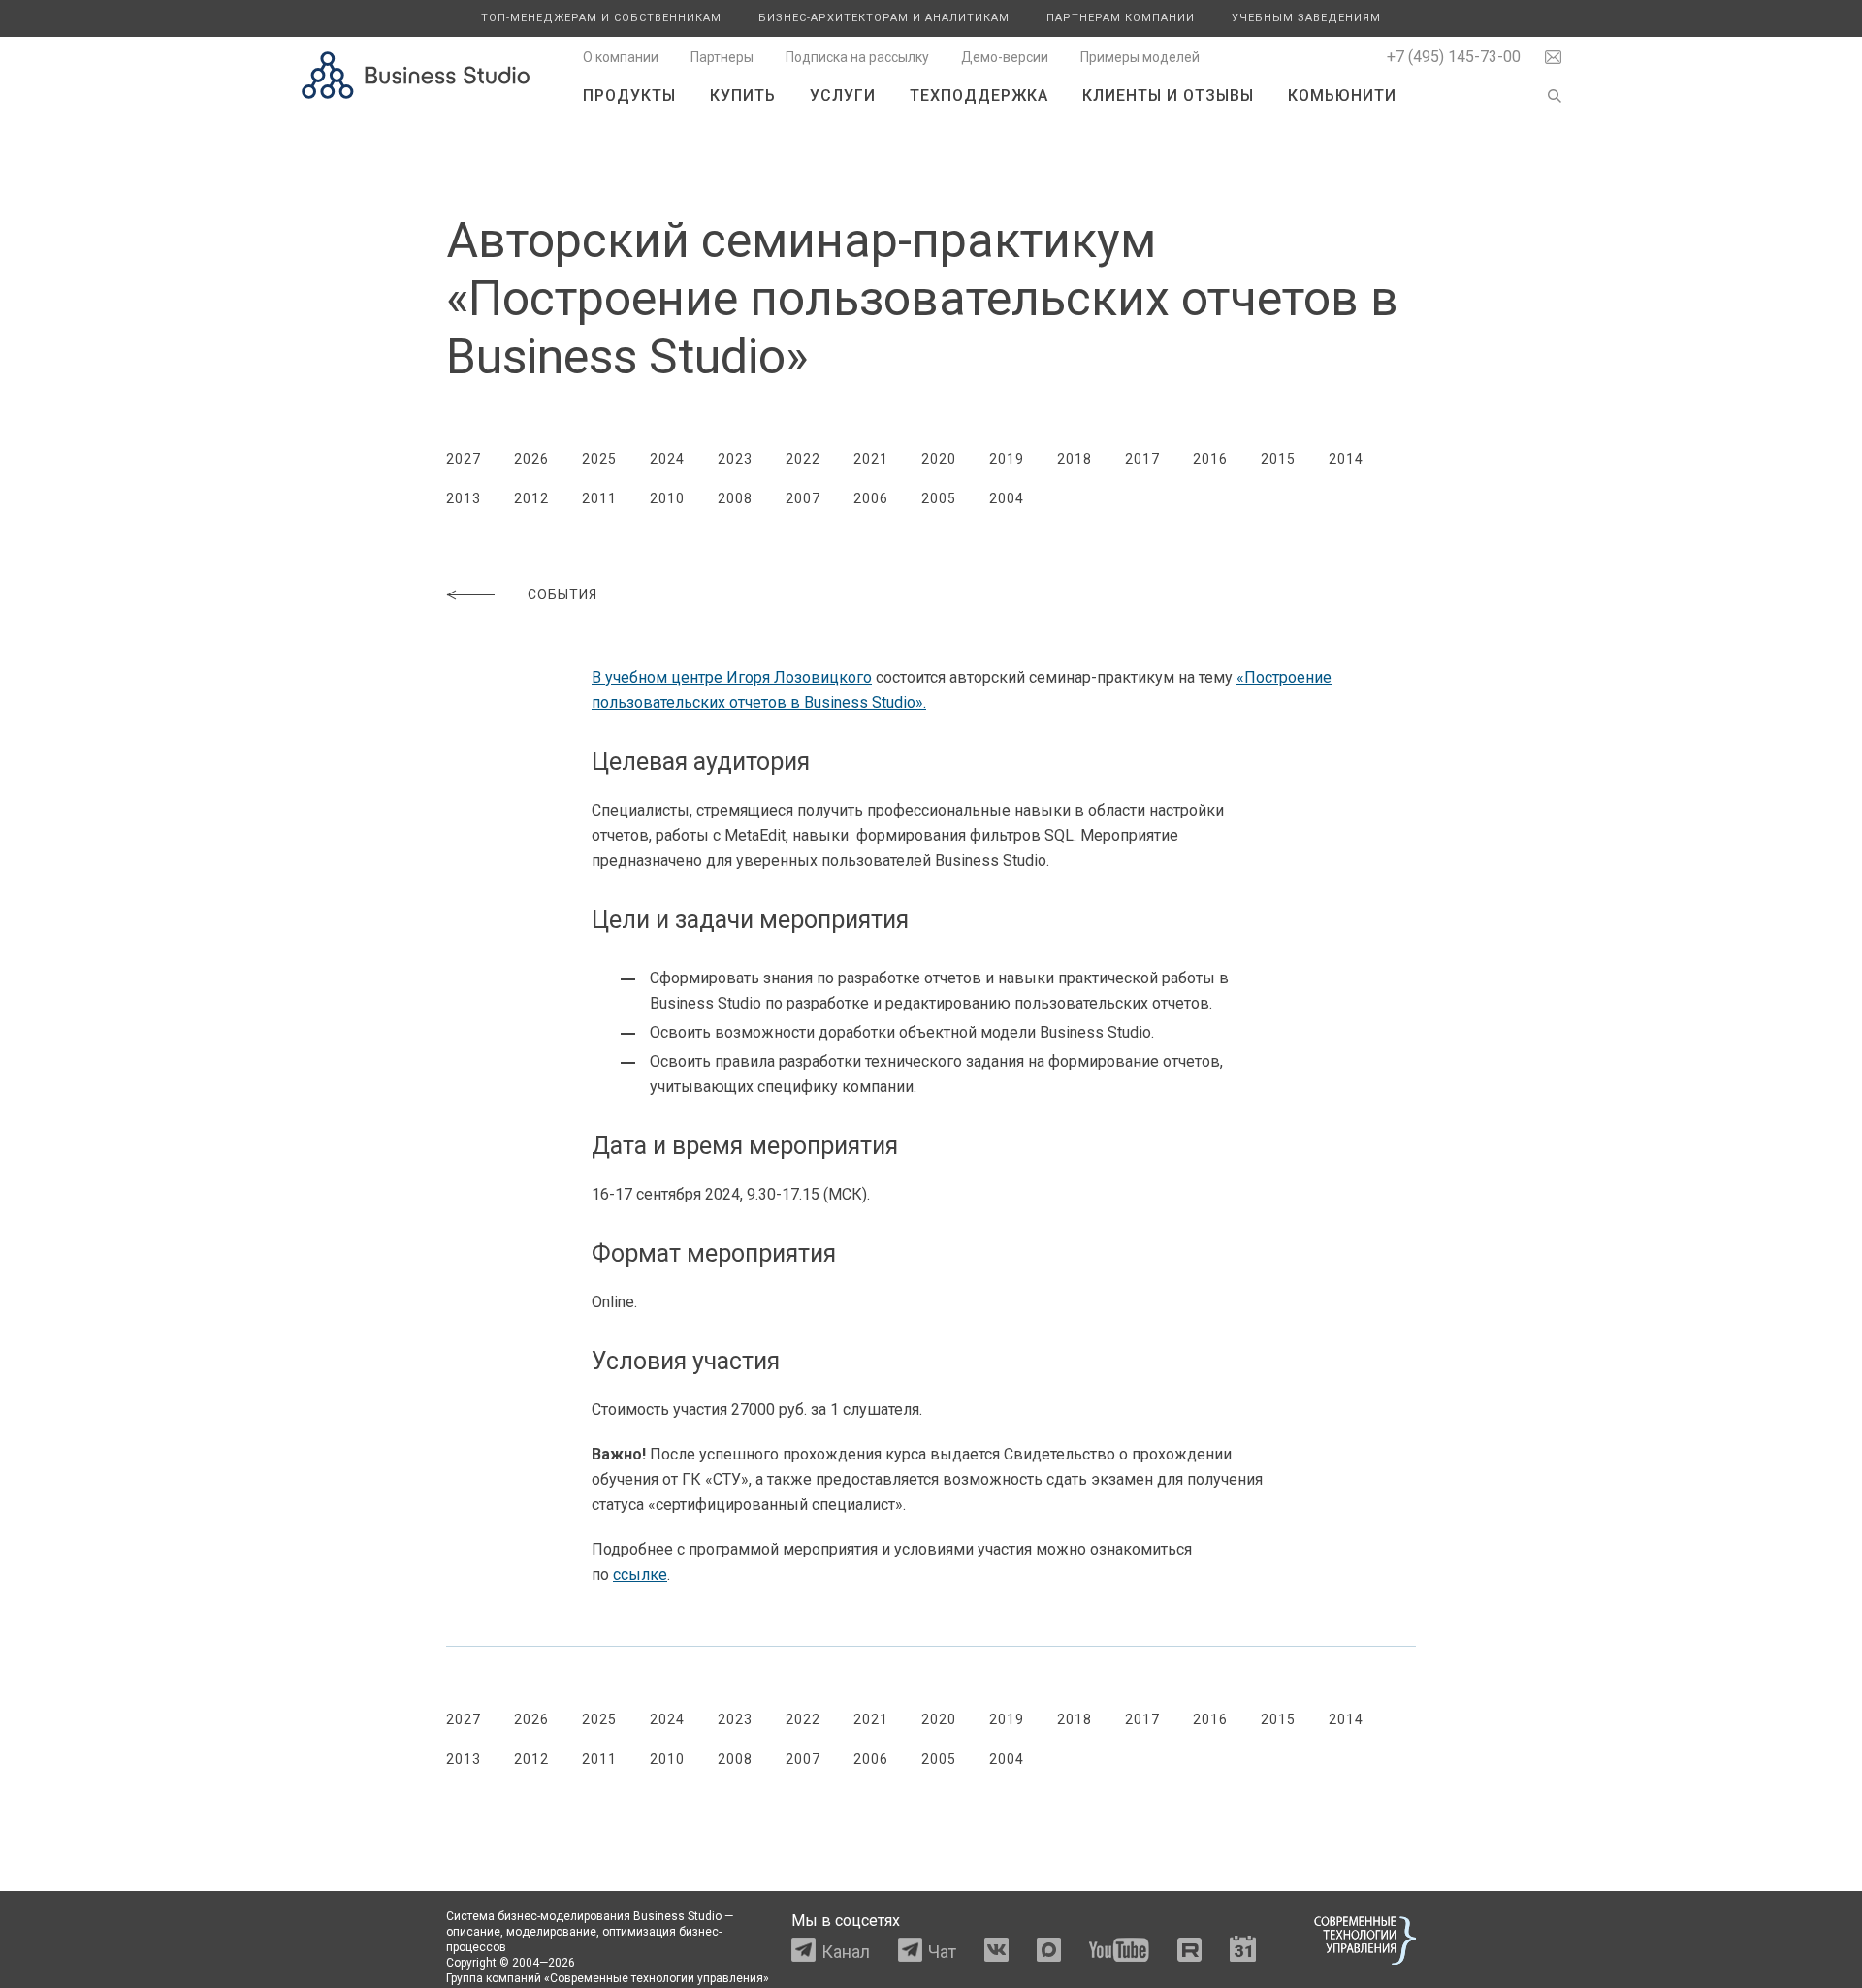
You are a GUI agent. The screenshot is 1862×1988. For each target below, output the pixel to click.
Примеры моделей (1140, 57)
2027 (464, 459)
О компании (621, 57)
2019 (1007, 459)
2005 (939, 498)
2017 (1142, 459)
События (562, 594)
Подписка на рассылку (857, 57)
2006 (871, 498)
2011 (599, 498)
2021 (871, 459)
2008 (735, 498)
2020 (939, 459)
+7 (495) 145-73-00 (1454, 57)
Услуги (843, 96)
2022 (803, 459)
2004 (1007, 498)
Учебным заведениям (1306, 18)
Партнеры (722, 57)
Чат (942, 1952)
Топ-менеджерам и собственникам (601, 18)
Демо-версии (1005, 57)
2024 (667, 459)
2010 (667, 498)
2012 (531, 498)
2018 (1075, 459)
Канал (846, 1952)
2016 (1210, 459)
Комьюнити (1342, 96)
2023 (735, 459)
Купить (743, 96)
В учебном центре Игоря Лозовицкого (732, 677)
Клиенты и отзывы (1168, 96)
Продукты (629, 96)
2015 (1278, 459)
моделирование (551, 1932)
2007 (803, 498)
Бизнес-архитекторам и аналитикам (884, 18)
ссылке (640, 1574)
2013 (464, 498)
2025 (599, 459)
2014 (1346, 459)
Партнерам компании (1121, 18)
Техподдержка (979, 96)
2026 (531, 459)
